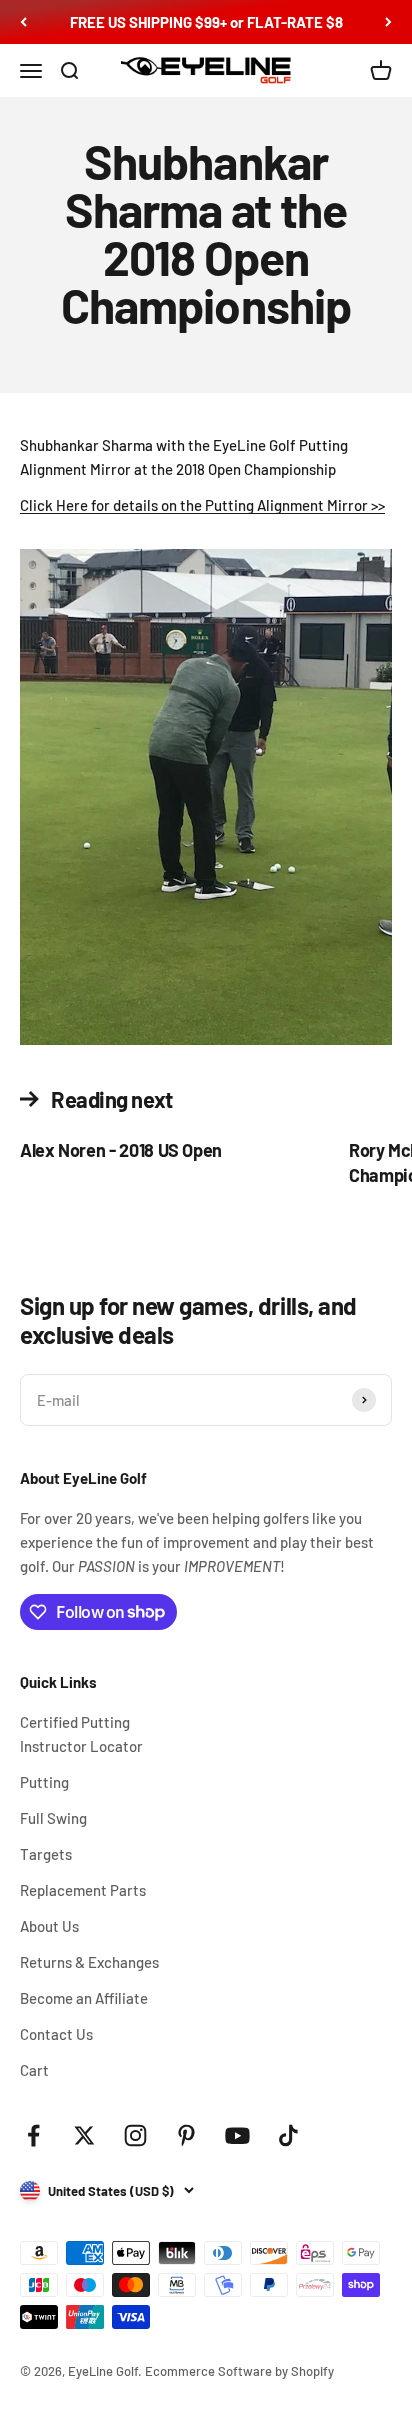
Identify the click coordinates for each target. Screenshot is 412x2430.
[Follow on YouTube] (237, 2135)
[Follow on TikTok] (288, 2135)
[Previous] (23, 22)
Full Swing (53, 1818)
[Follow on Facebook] (33, 2135)
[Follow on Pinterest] (186, 2135)
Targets (46, 1854)
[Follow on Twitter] (84, 2135)
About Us (49, 1926)
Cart (34, 2070)
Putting (44, 1782)
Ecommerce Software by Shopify (239, 2371)
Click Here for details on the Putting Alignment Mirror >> (202, 505)
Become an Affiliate (84, 1998)
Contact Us (56, 2034)
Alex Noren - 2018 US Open (121, 1150)
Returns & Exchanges (89, 1962)
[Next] (388, 22)
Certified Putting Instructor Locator (81, 1734)
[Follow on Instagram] (135, 2135)
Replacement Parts (83, 1890)
